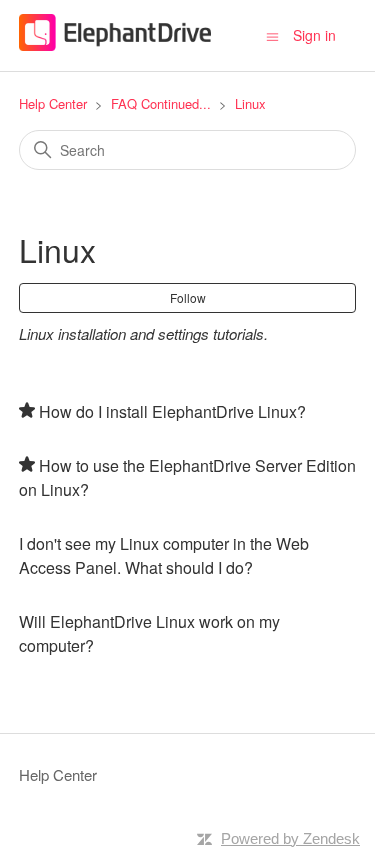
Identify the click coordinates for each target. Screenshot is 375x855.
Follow (188, 297)
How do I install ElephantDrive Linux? (172, 411)
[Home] (115, 44)
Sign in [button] (314, 35)
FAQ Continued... (161, 103)
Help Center (53, 103)
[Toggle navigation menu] (272, 35)
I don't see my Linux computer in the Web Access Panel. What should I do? (164, 555)
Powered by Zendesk (290, 838)
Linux (250, 103)
